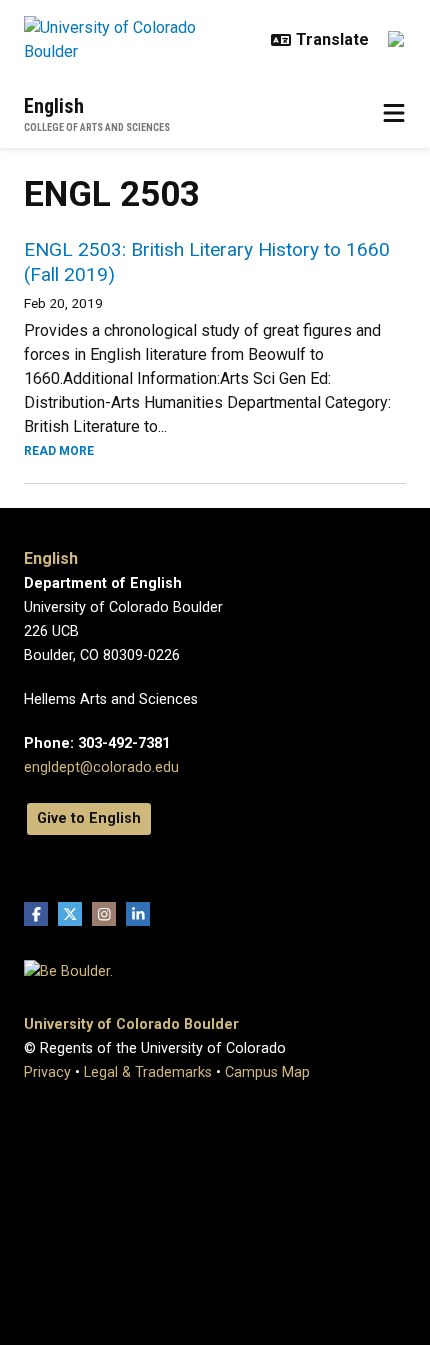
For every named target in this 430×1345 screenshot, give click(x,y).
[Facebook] (36, 914)
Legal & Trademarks (148, 1072)
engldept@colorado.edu (101, 767)
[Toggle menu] (394, 114)
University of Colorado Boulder (131, 1024)
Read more (59, 451)
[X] (70, 914)
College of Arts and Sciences (97, 127)
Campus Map (267, 1072)
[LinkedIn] (138, 914)
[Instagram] (104, 914)
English (54, 106)
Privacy (47, 1072)
